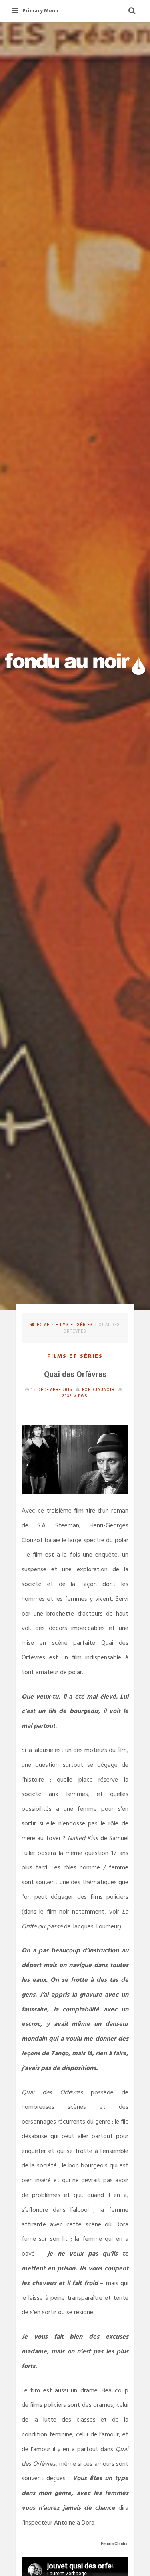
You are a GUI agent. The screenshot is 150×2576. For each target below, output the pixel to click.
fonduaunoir (98, 1389)
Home (43, 1324)
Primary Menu (40, 11)
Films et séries (74, 1324)
